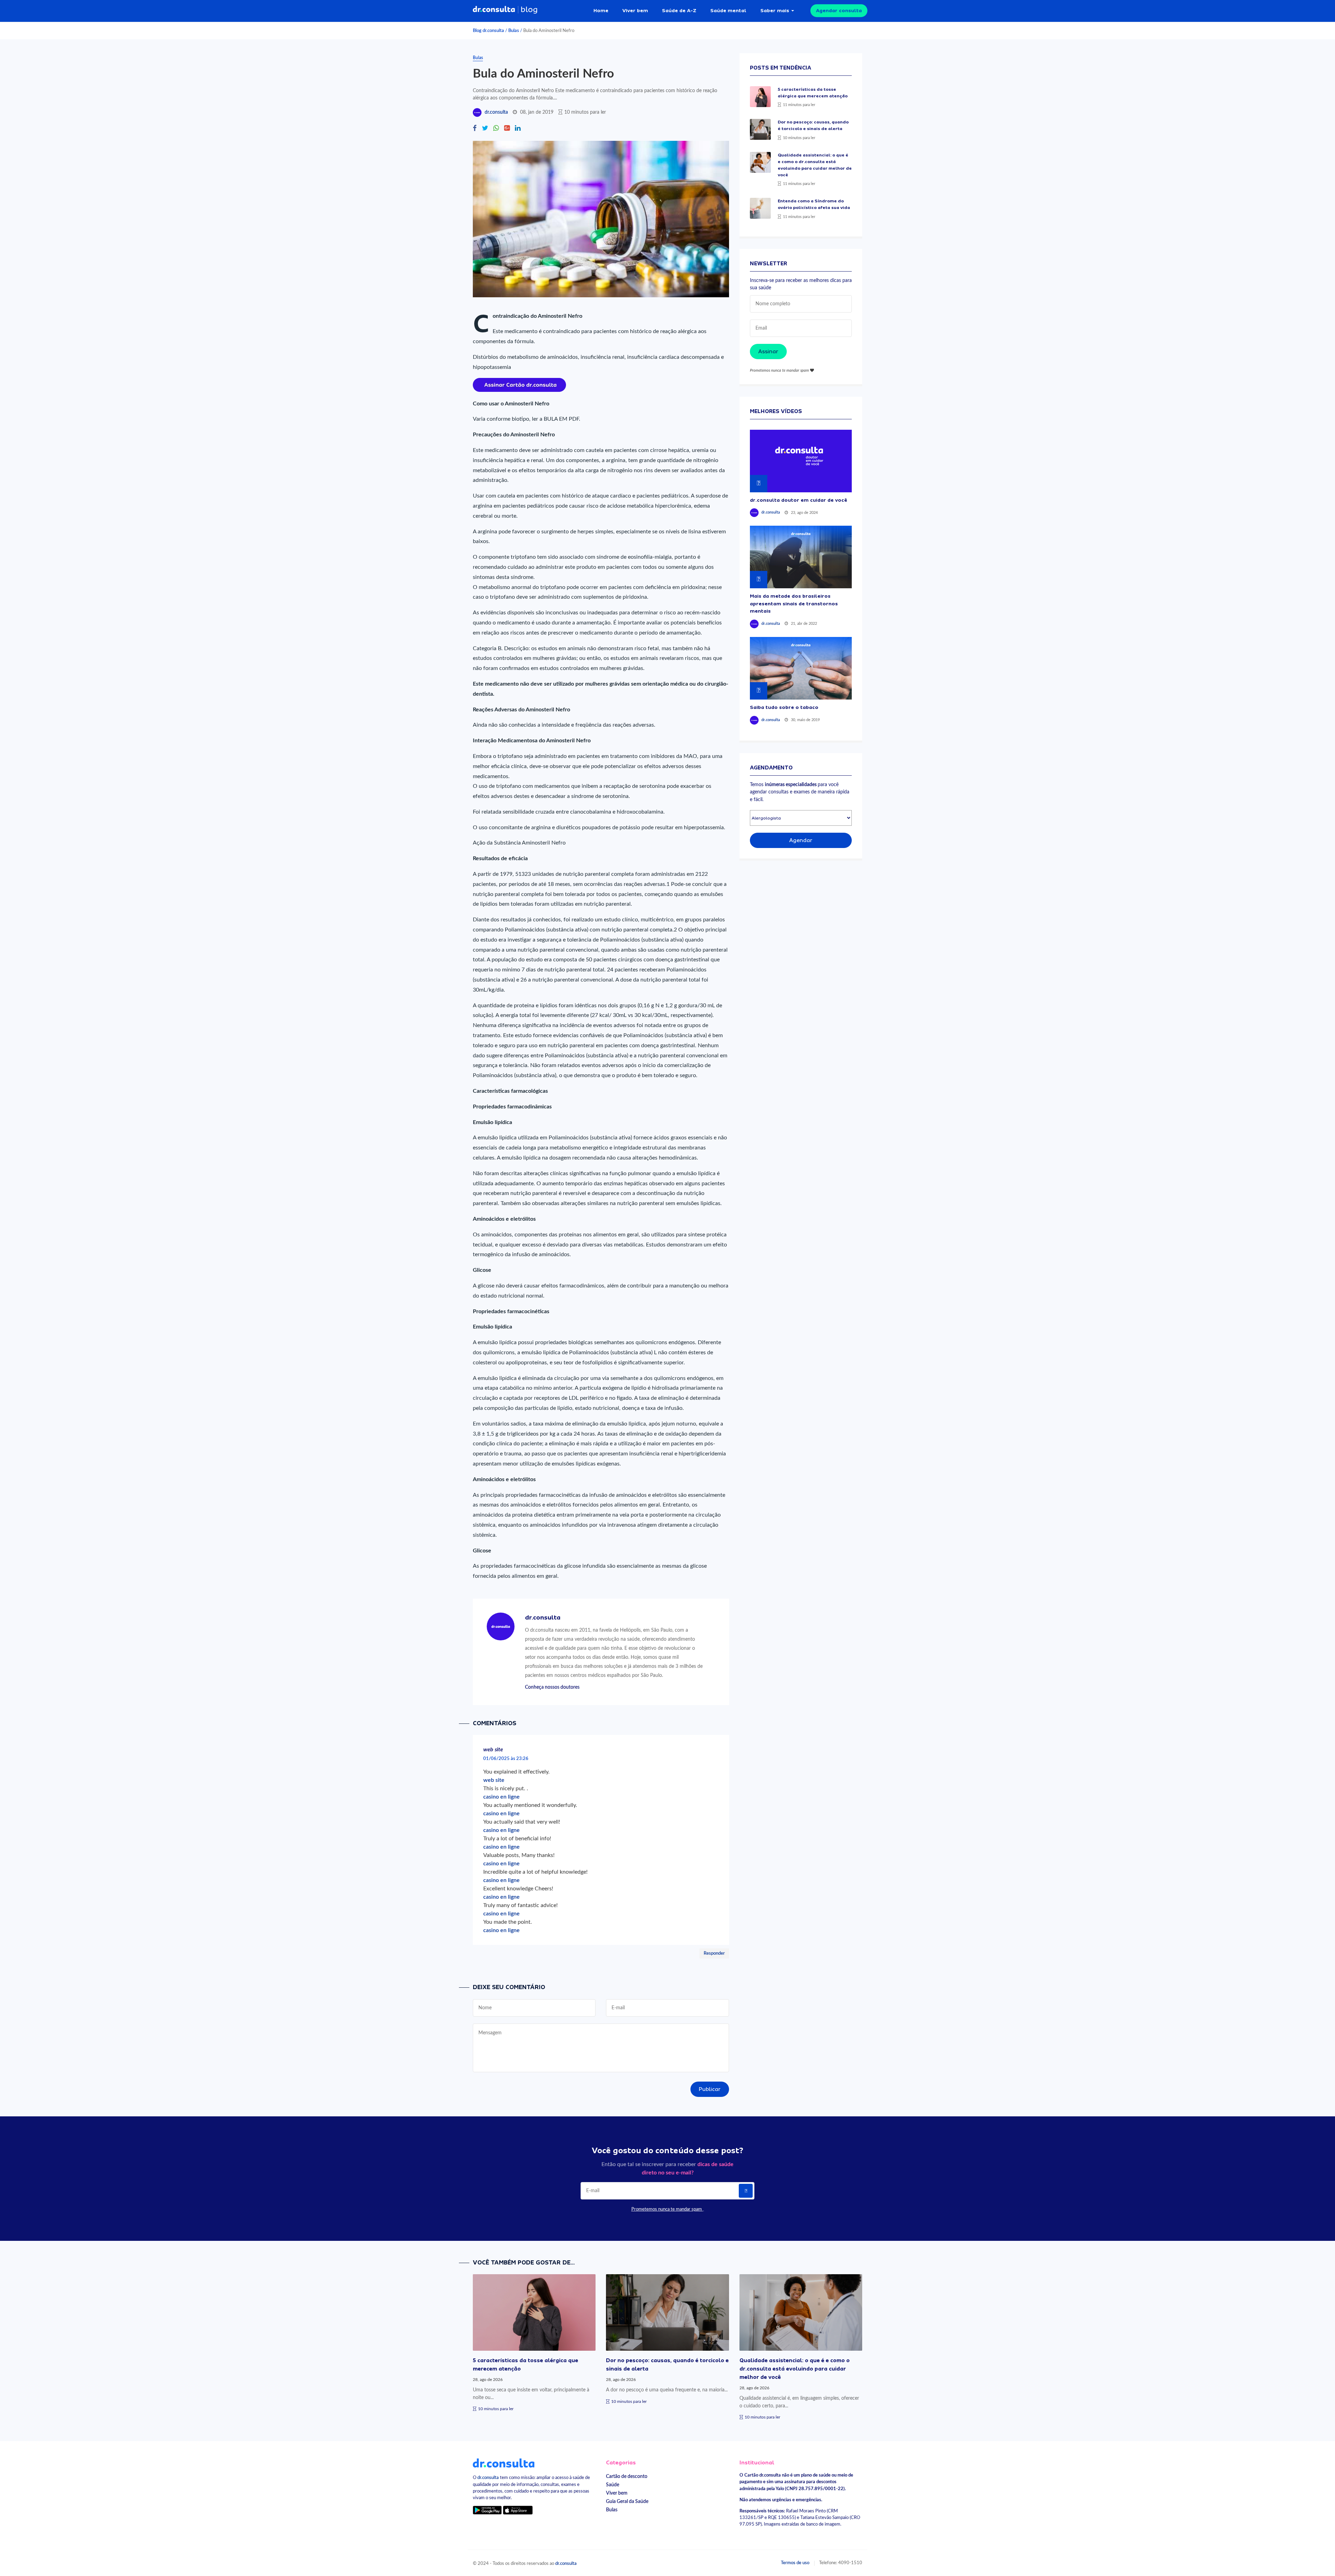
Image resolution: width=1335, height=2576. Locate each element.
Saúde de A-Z (679, 10)
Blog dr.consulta (488, 31)
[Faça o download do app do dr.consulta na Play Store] (487, 2510)
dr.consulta (496, 112)
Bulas (514, 31)
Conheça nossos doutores (552, 1687)
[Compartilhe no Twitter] (485, 129)
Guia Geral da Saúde (627, 2501)
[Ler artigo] (760, 97)
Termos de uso (795, 2563)
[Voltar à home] (504, 2463)
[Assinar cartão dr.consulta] (519, 385)
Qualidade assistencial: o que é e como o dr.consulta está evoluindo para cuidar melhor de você (795, 2369)
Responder (714, 1953)
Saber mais (775, 10)
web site (494, 1780)
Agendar (801, 840)
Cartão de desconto (627, 2476)
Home (601, 10)
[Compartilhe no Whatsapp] (496, 129)
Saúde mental (728, 10)
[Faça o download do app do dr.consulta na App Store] (518, 2510)
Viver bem (635, 10)
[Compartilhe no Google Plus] (507, 129)
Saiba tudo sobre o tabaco (784, 707)
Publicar (710, 2089)
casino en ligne (501, 1797)
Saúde (613, 2485)
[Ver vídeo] (801, 461)
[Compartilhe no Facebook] (475, 129)
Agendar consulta (839, 10)
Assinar (768, 352)
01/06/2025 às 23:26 (506, 1759)
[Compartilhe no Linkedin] (518, 129)
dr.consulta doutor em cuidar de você (799, 500)
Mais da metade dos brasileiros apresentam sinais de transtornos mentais (794, 603)
